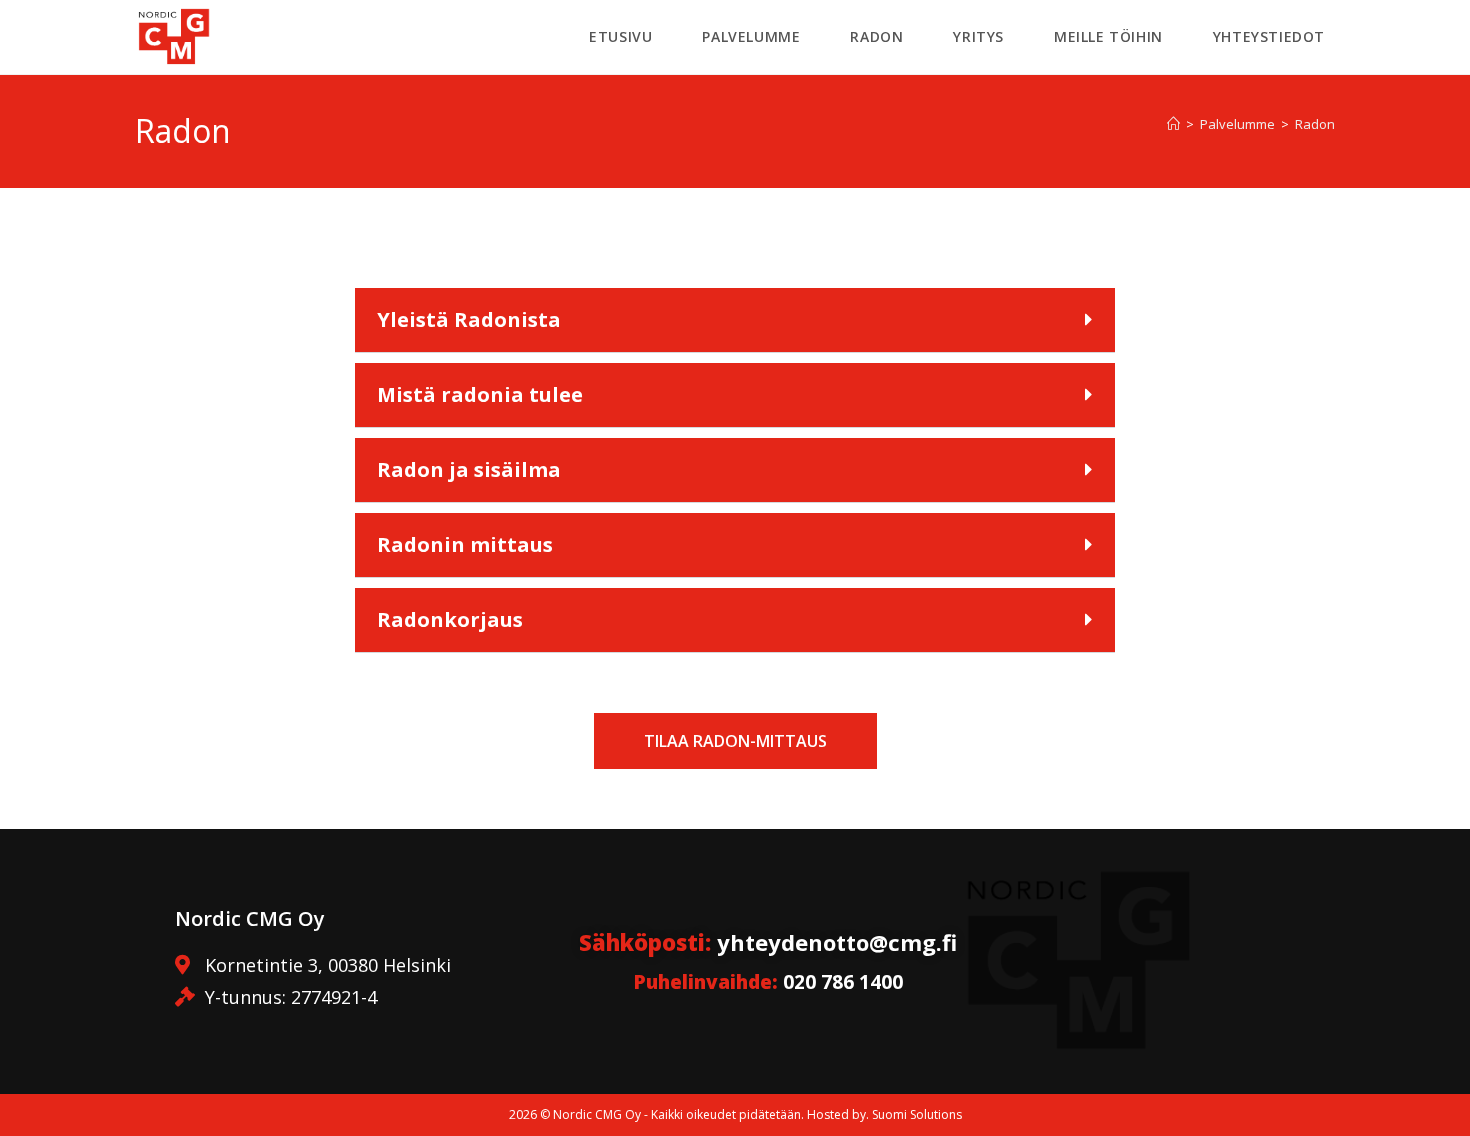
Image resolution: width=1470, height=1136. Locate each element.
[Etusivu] (1173, 124)
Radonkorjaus (450, 619)
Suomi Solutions (917, 1114)
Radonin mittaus (465, 544)
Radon (1315, 124)
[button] (735, 320)
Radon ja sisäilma (469, 469)
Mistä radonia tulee (480, 394)
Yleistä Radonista (469, 319)
